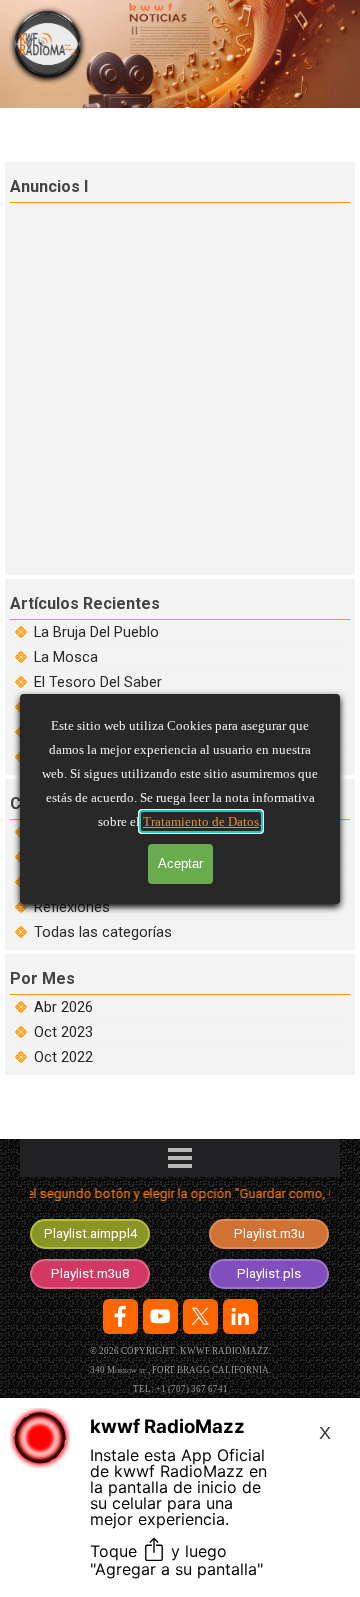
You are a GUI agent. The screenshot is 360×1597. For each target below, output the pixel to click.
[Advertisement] (180, 386)
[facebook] (120, 1316)
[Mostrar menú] (180, 1158)
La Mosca (66, 657)
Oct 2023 (63, 1032)
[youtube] (160, 1316)
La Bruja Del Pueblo (96, 632)
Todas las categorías (103, 932)
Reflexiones (72, 907)
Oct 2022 (63, 1057)
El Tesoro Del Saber (98, 682)
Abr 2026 (63, 1007)
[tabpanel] (180, 1197)
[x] (200, 1316)
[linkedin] (240, 1316)
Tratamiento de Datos (201, 821)
